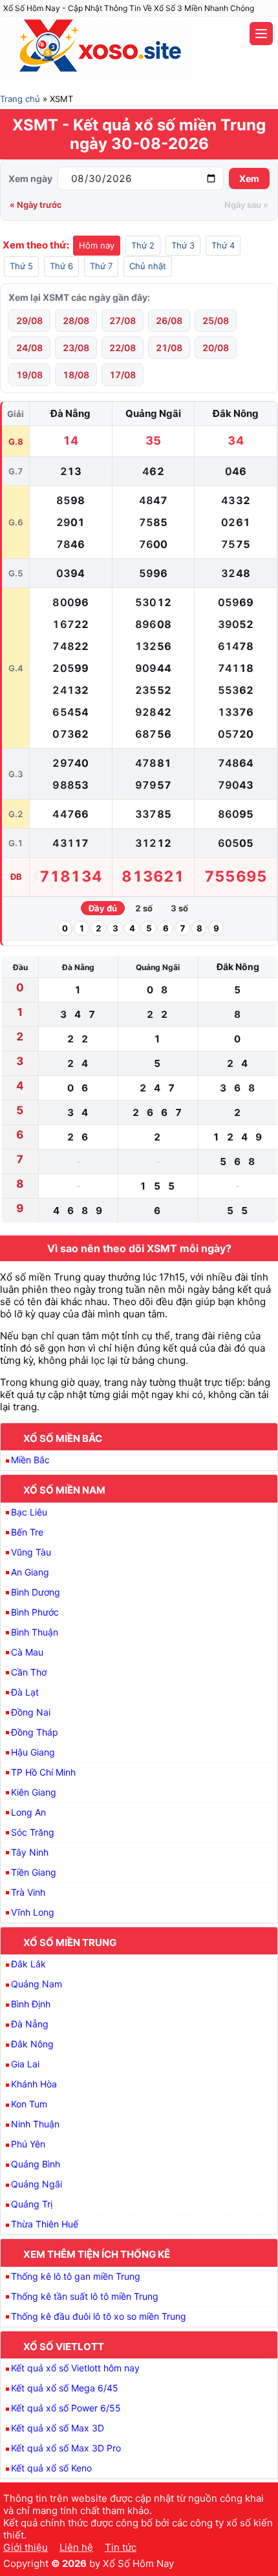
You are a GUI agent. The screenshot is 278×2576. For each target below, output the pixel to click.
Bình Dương (36, 1592)
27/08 (123, 320)
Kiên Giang (34, 1792)
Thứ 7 (101, 266)
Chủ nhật (148, 266)
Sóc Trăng (33, 1832)
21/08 (169, 348)
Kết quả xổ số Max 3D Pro (66, 2448)
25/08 (216, 320)
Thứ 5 (21, 266)
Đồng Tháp (35, 1732)
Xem (249, 178)
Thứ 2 (143, 245)
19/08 (29, 375)
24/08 (29, 348)
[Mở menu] (261, 34)
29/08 (29, 320)
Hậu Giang (33, 1752)
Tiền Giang (34, 1872)
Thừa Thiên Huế (45, 2224)
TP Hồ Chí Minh (43, 1772)
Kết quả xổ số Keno (51, 2468)
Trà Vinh (28, 1892)
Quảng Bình (36, 2164)
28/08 (76, 320)
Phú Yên (28, 2144)
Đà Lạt (25, 1692)
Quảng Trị (32, 2204)
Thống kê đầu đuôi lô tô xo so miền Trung (99, 2316)
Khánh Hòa (34, 2084)
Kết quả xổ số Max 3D (58, 2428)
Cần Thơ (29, 1672)
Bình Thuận (35, 1632)
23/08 (76, 348)
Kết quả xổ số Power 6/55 (66, 2408)
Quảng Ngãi (37, 2184)
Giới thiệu (26, 2547)
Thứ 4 (223, 245)
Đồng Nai (31, 1712)
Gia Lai (25, 2064)
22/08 (123, 348)
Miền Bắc (30, 1460)
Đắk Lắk (28, 1964)
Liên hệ (76, 2547)
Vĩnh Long (33, 1912)
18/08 (76, 375)
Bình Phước (35, 1612)
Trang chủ (20, 99)
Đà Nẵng (30, 2024)
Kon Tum (29, 2104)
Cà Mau (27, 1652)
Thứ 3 (183, 245)
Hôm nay (97, 245)
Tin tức (121, 2547)
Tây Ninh (30, 1852)
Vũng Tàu (31, 1552)
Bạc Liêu (29, 1512)
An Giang (30, 1572)
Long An (28, 1812)
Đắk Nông (32, 2044)
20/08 (216, 348)
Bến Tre (27, 1532)
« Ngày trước (36, 205)
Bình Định (31, 2004)
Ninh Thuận (35, 2124)
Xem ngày (30, 178)
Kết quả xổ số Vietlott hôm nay (75, 2368)
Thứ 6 (61, 266)
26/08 (169, 320)
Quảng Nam (37, 1984)
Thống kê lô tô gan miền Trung (76, 2276)
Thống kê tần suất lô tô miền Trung (85, 2296)
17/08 (123, 375)
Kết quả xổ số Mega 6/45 (65, 2388)
